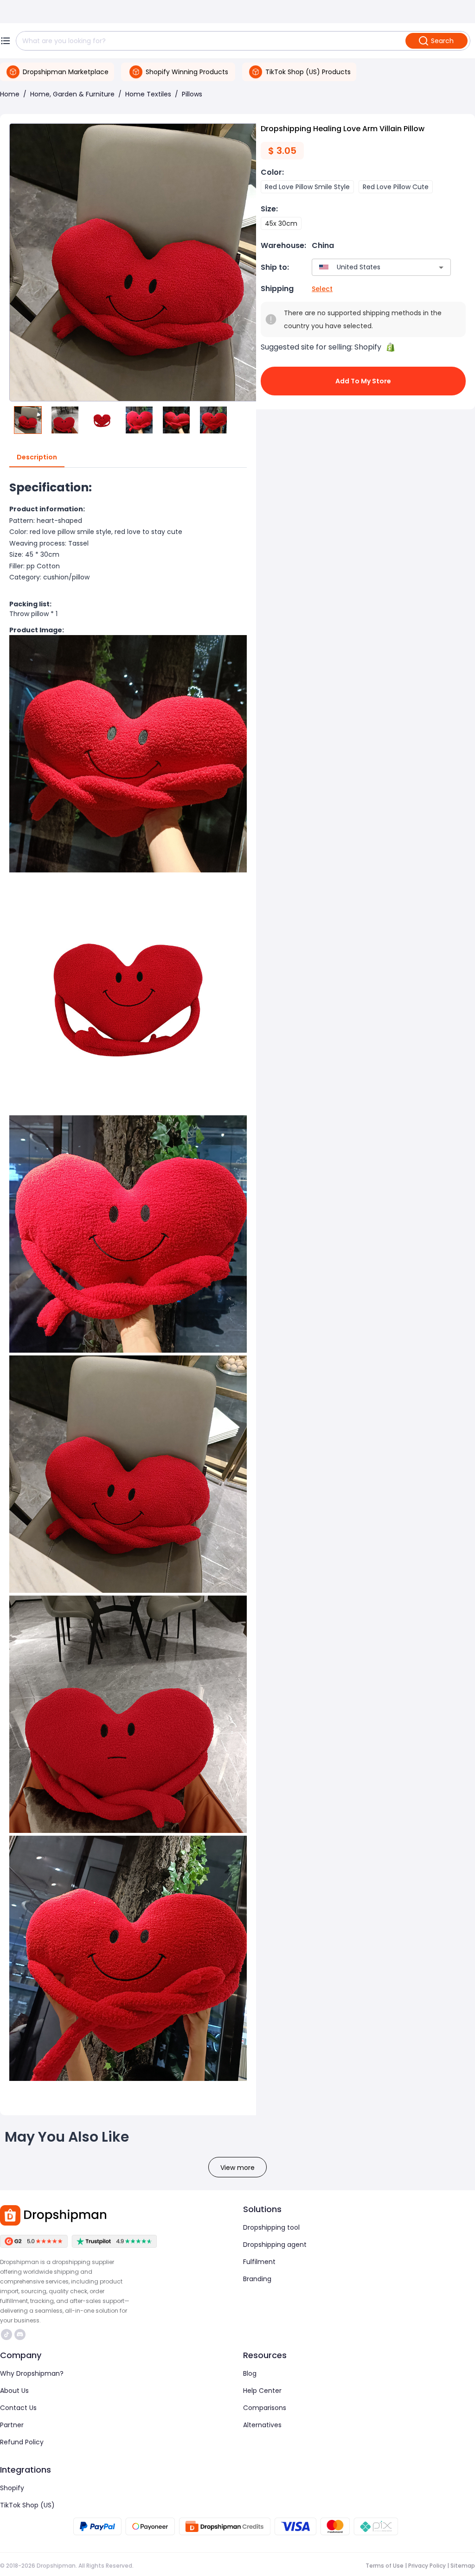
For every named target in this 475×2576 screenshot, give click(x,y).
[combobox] (368, 267)
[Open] (441, 267)
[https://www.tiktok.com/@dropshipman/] (6, 2334)
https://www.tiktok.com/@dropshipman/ (8, 2334)
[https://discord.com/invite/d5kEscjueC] (20, 2334)
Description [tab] (37, 457)
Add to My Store (363, 381)
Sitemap (463, 2566)
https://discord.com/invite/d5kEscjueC (21, 2334)
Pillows (192, 94)
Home (10, 94)
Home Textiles (148, 94)
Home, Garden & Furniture (72, 94)
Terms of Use (385, 2566)
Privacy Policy (427, 2566)
